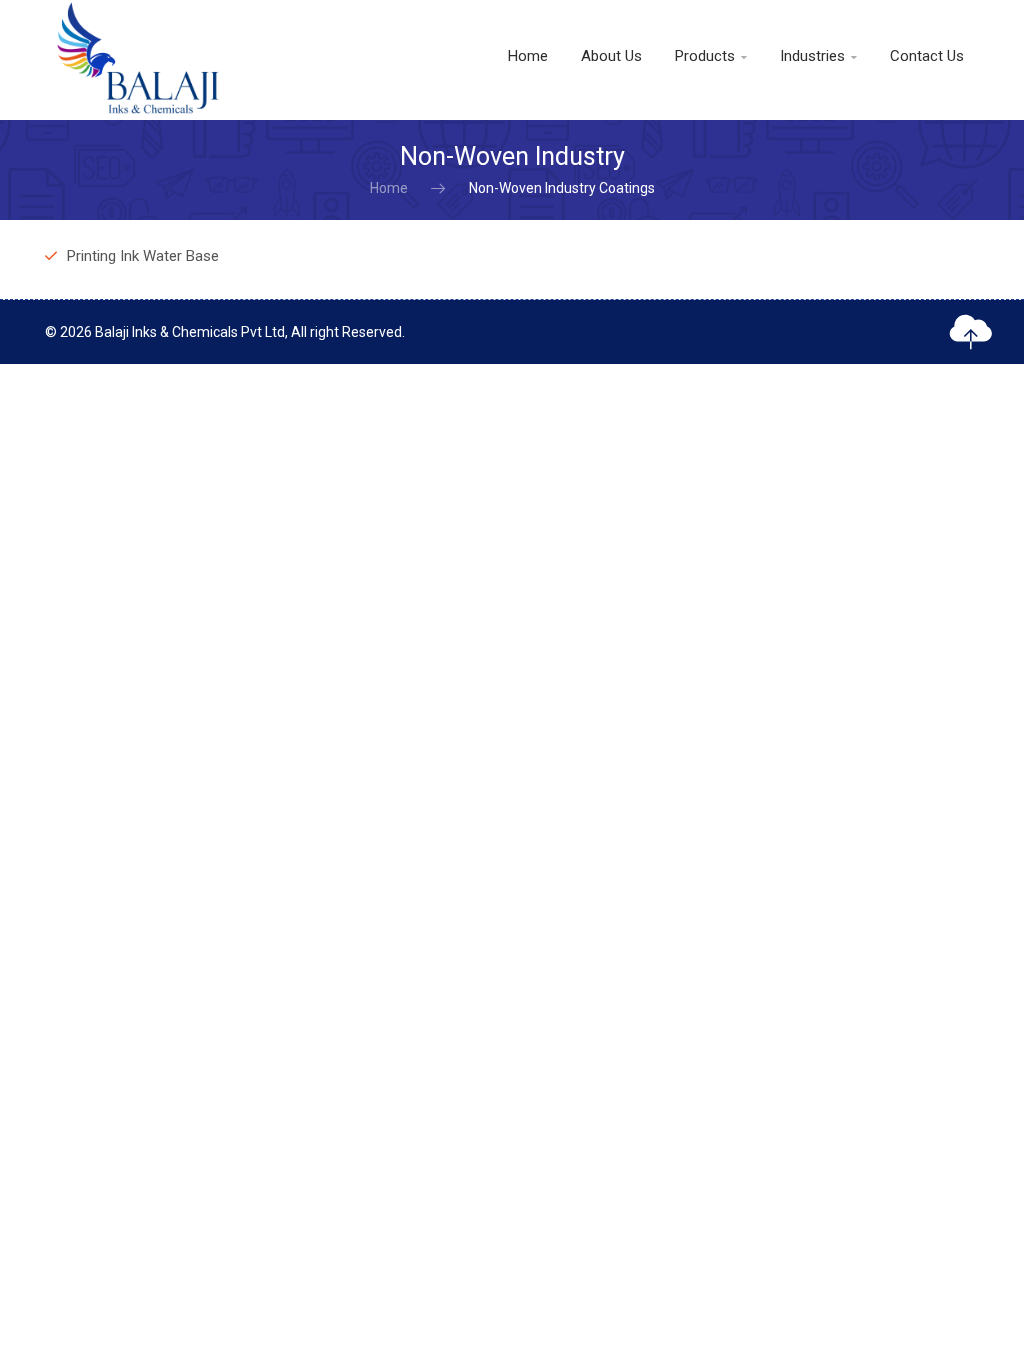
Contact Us (927, 56)
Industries (818, 56)
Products (711, 56)
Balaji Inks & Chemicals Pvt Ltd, (191, 332)
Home (528, 56)
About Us (611, 56)
